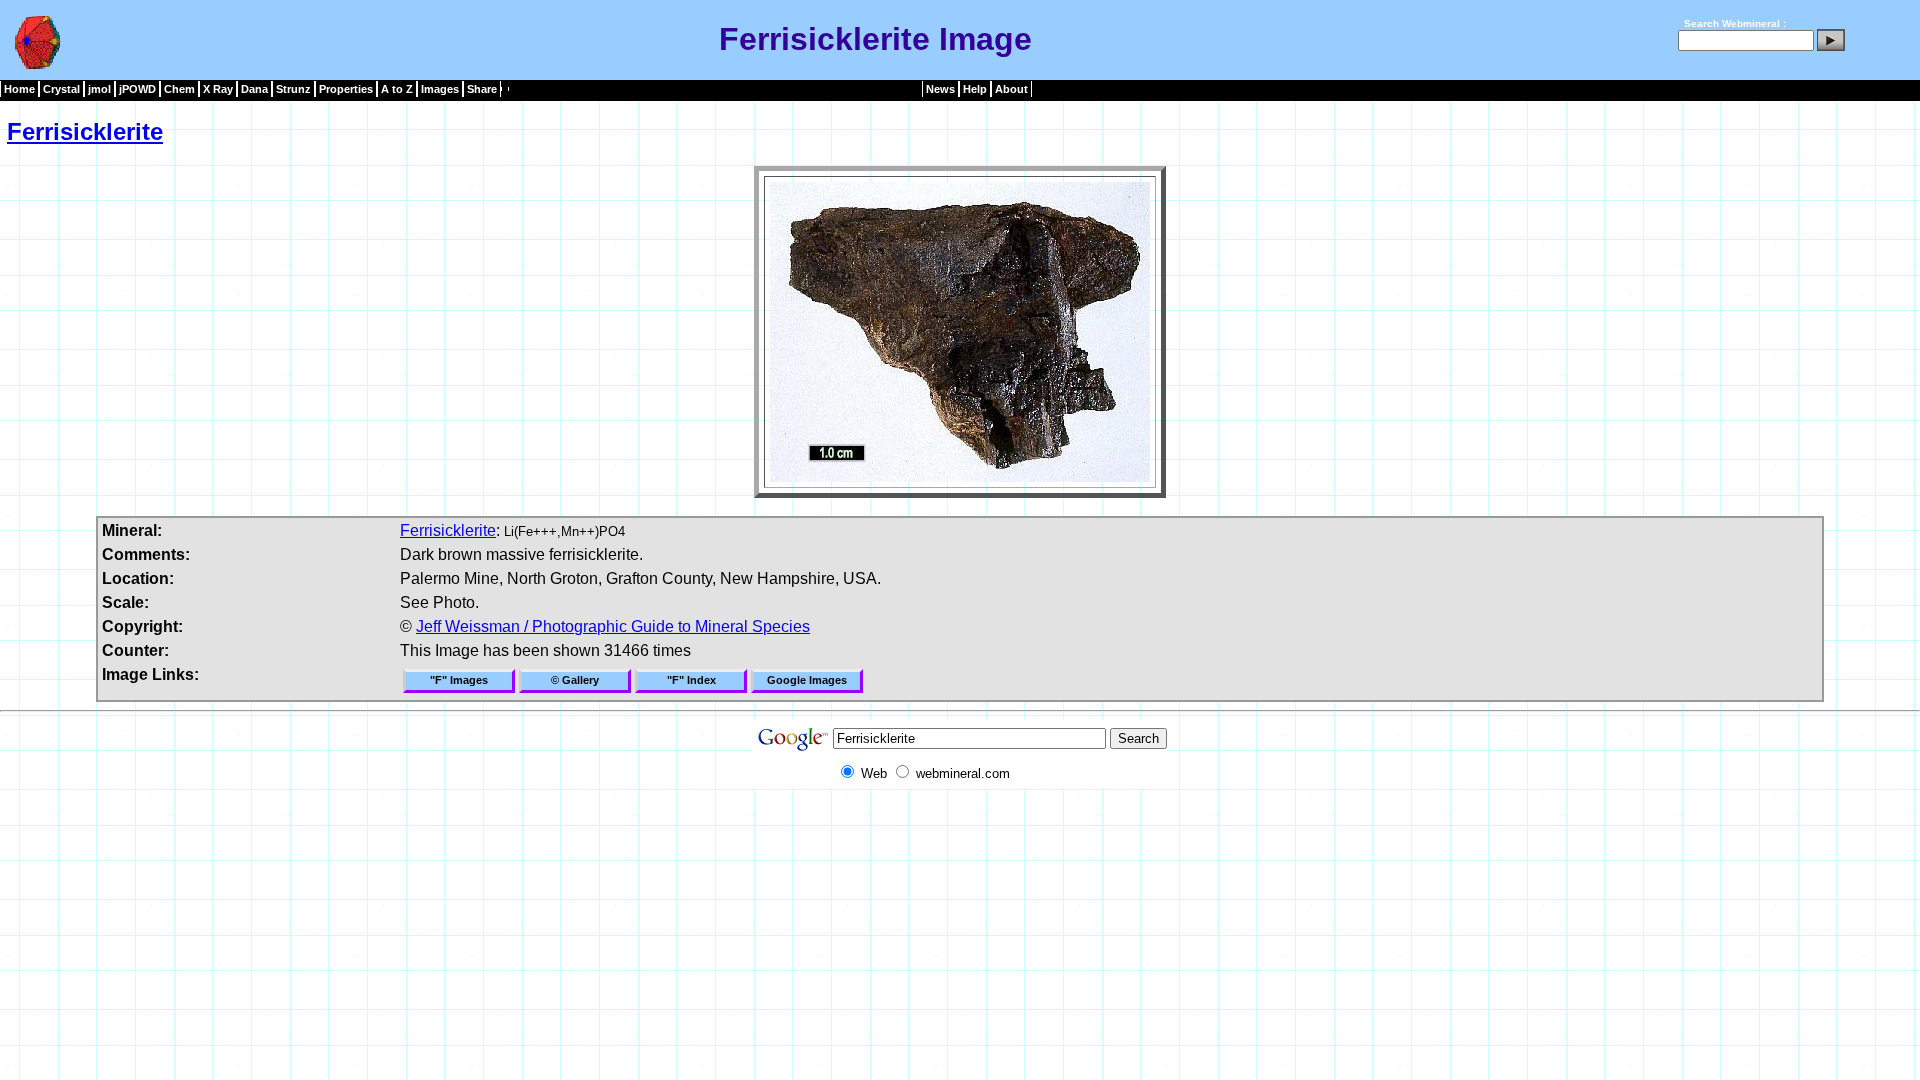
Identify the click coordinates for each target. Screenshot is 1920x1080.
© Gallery (575, 680)
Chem (179, 89)
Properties (346, 89)
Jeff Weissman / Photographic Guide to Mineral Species (613, 626)
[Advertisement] (960, 833)
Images (440, 89)
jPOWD (137, 89)
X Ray (218, 89)
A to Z (397, 89)
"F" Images (459, 680)
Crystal (61, 89)
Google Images (807, 680)
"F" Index (691, 680)
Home (19, 89)
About (1011, 89)
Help (975, 89)
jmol (99, 89)
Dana (254, 89)
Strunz (293, 89)
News (940, 89)
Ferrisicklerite (85, 131)
